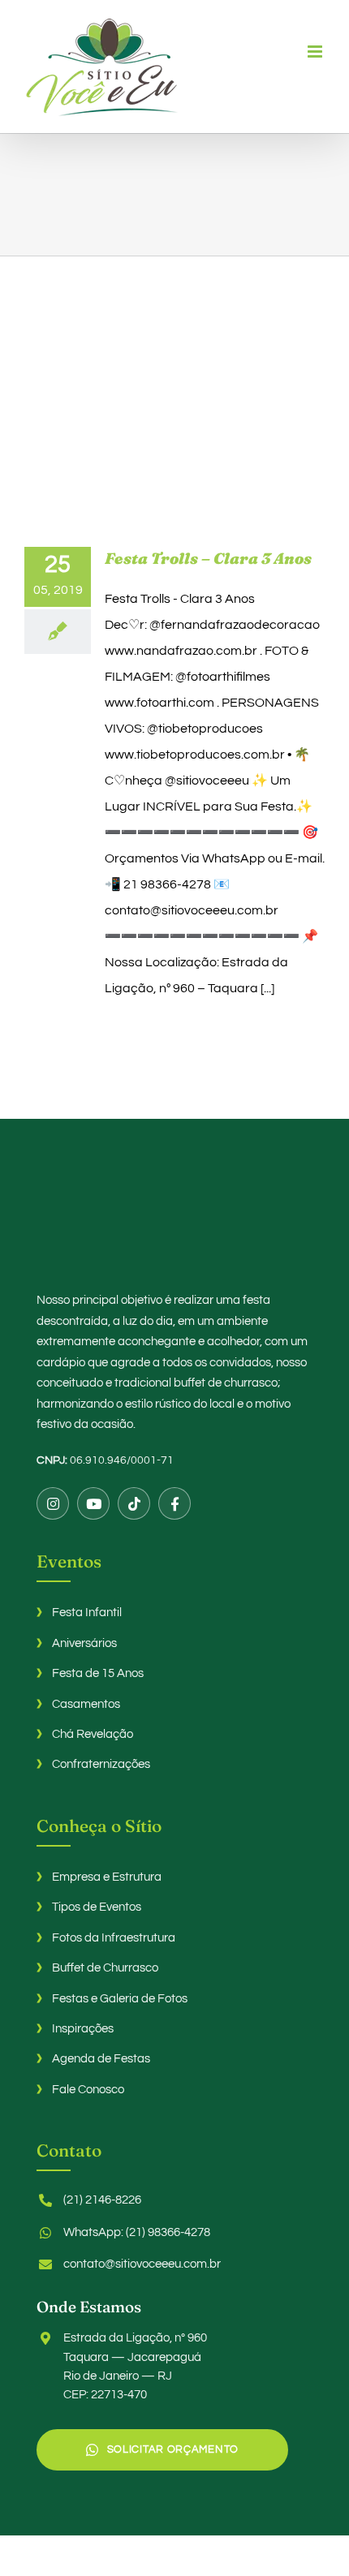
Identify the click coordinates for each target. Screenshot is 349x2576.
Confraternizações (101, 1764)
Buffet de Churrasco (105, 1968)
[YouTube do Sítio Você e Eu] (93, 1503)
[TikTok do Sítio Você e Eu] (134, 1503)
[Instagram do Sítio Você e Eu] (53, 1503)
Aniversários (84, 1643)
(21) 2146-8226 (102, 2200)
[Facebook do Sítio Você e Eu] (174, 1503)
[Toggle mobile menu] (316, 52)
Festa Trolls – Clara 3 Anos (208, 558)
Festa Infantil (87, 1613)
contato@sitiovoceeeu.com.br (142, 2264)
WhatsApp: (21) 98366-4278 (137, 2232)
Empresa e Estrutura (107, 1877)
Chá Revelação (93, 1734)
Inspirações (83, 2029)
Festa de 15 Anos (98, 1673)
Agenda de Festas (101, 2059)
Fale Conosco (88, 2090)
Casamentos (86, 1704)
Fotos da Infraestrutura (114, 1938)
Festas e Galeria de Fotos (120, 1999)
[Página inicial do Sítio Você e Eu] (174, 1224)
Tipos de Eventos (97, 1907)
